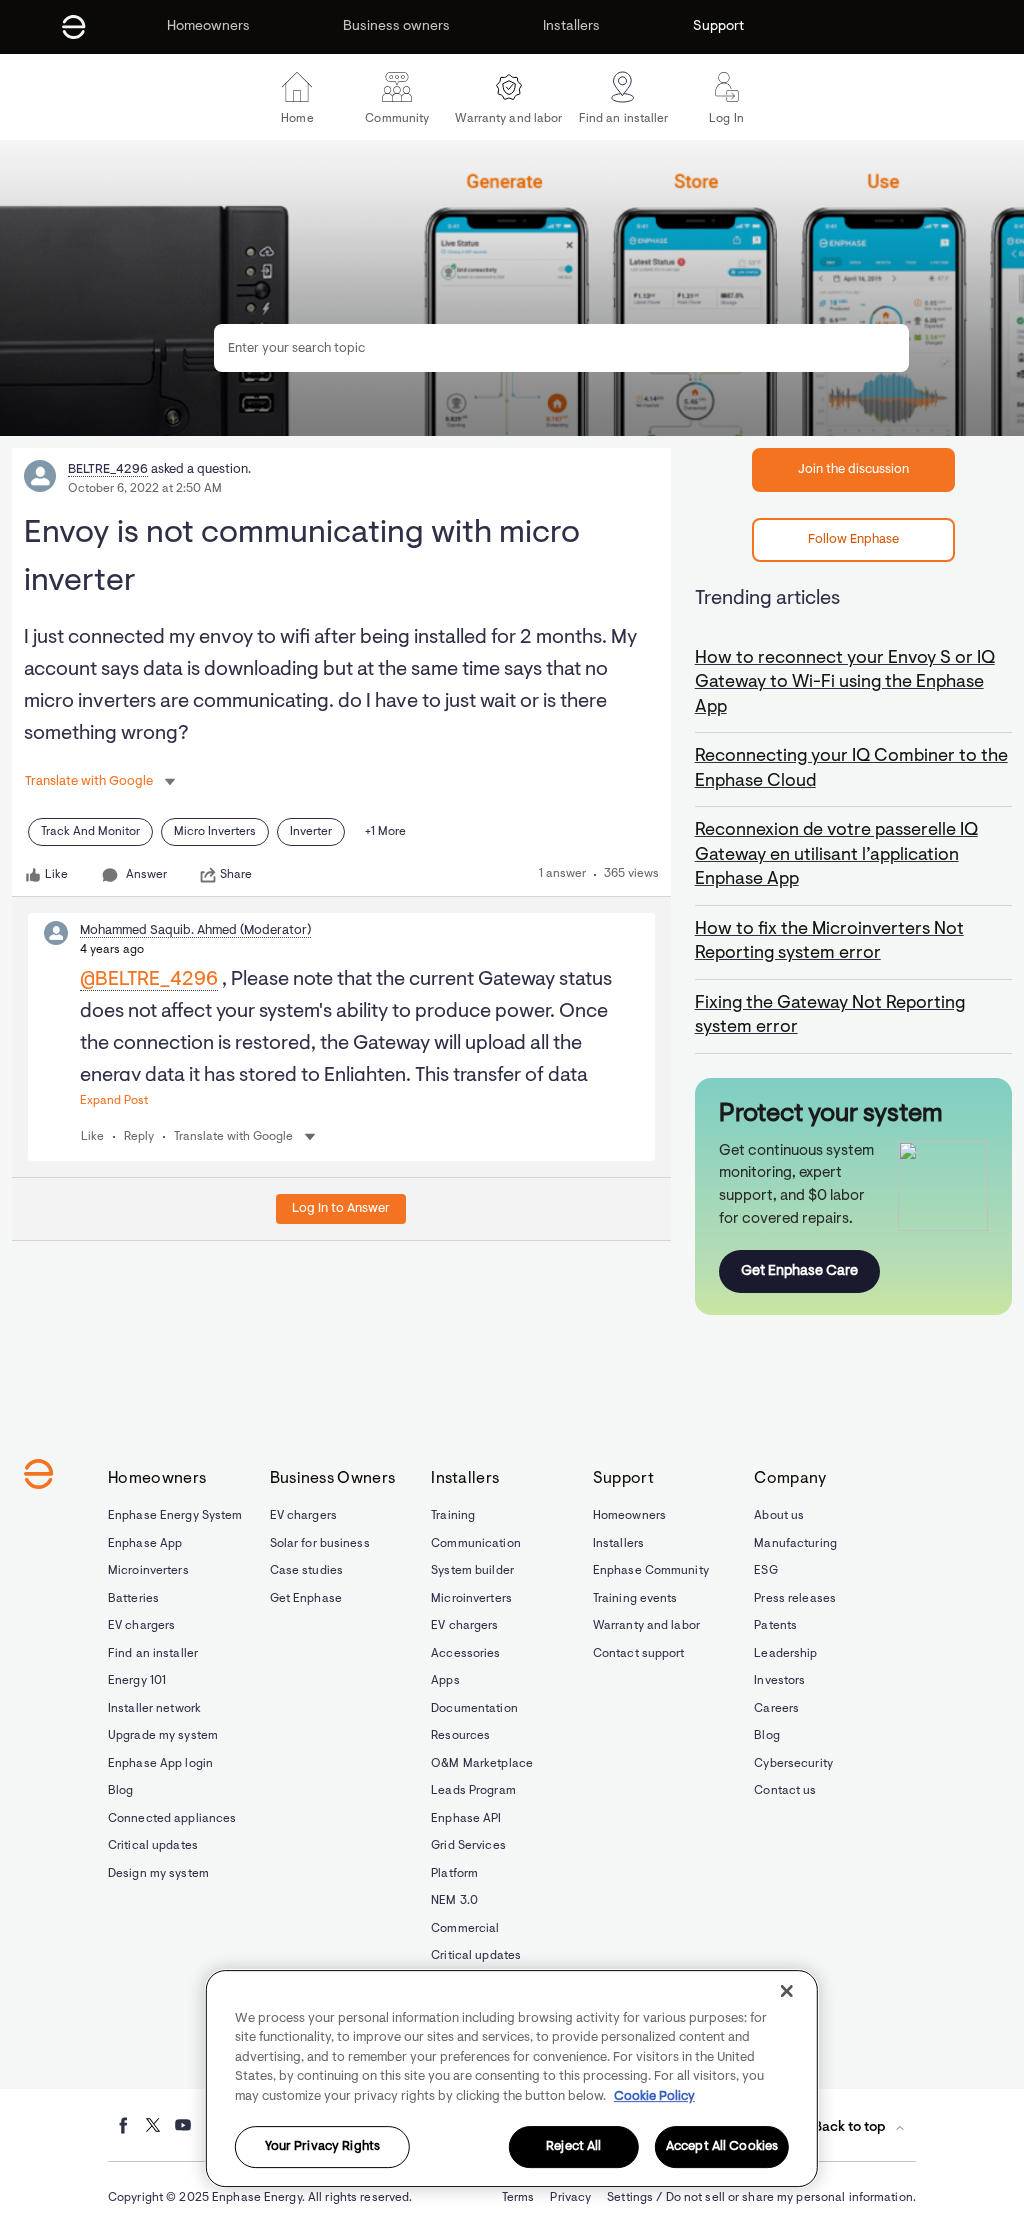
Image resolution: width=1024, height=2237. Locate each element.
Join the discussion (853, 469)
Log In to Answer (341, 1208)
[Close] (787, 1991)
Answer (146, 875)
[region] (512, 2078)
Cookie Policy (654, 2096)
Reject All (573, 2147)
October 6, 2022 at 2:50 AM (145, 489)
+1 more (385, 832)
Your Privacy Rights (322, 2147)
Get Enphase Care (799, 1271)
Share (236, 875)
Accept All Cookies (722, 2147)
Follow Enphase (853, 539)
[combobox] (561, 348)
